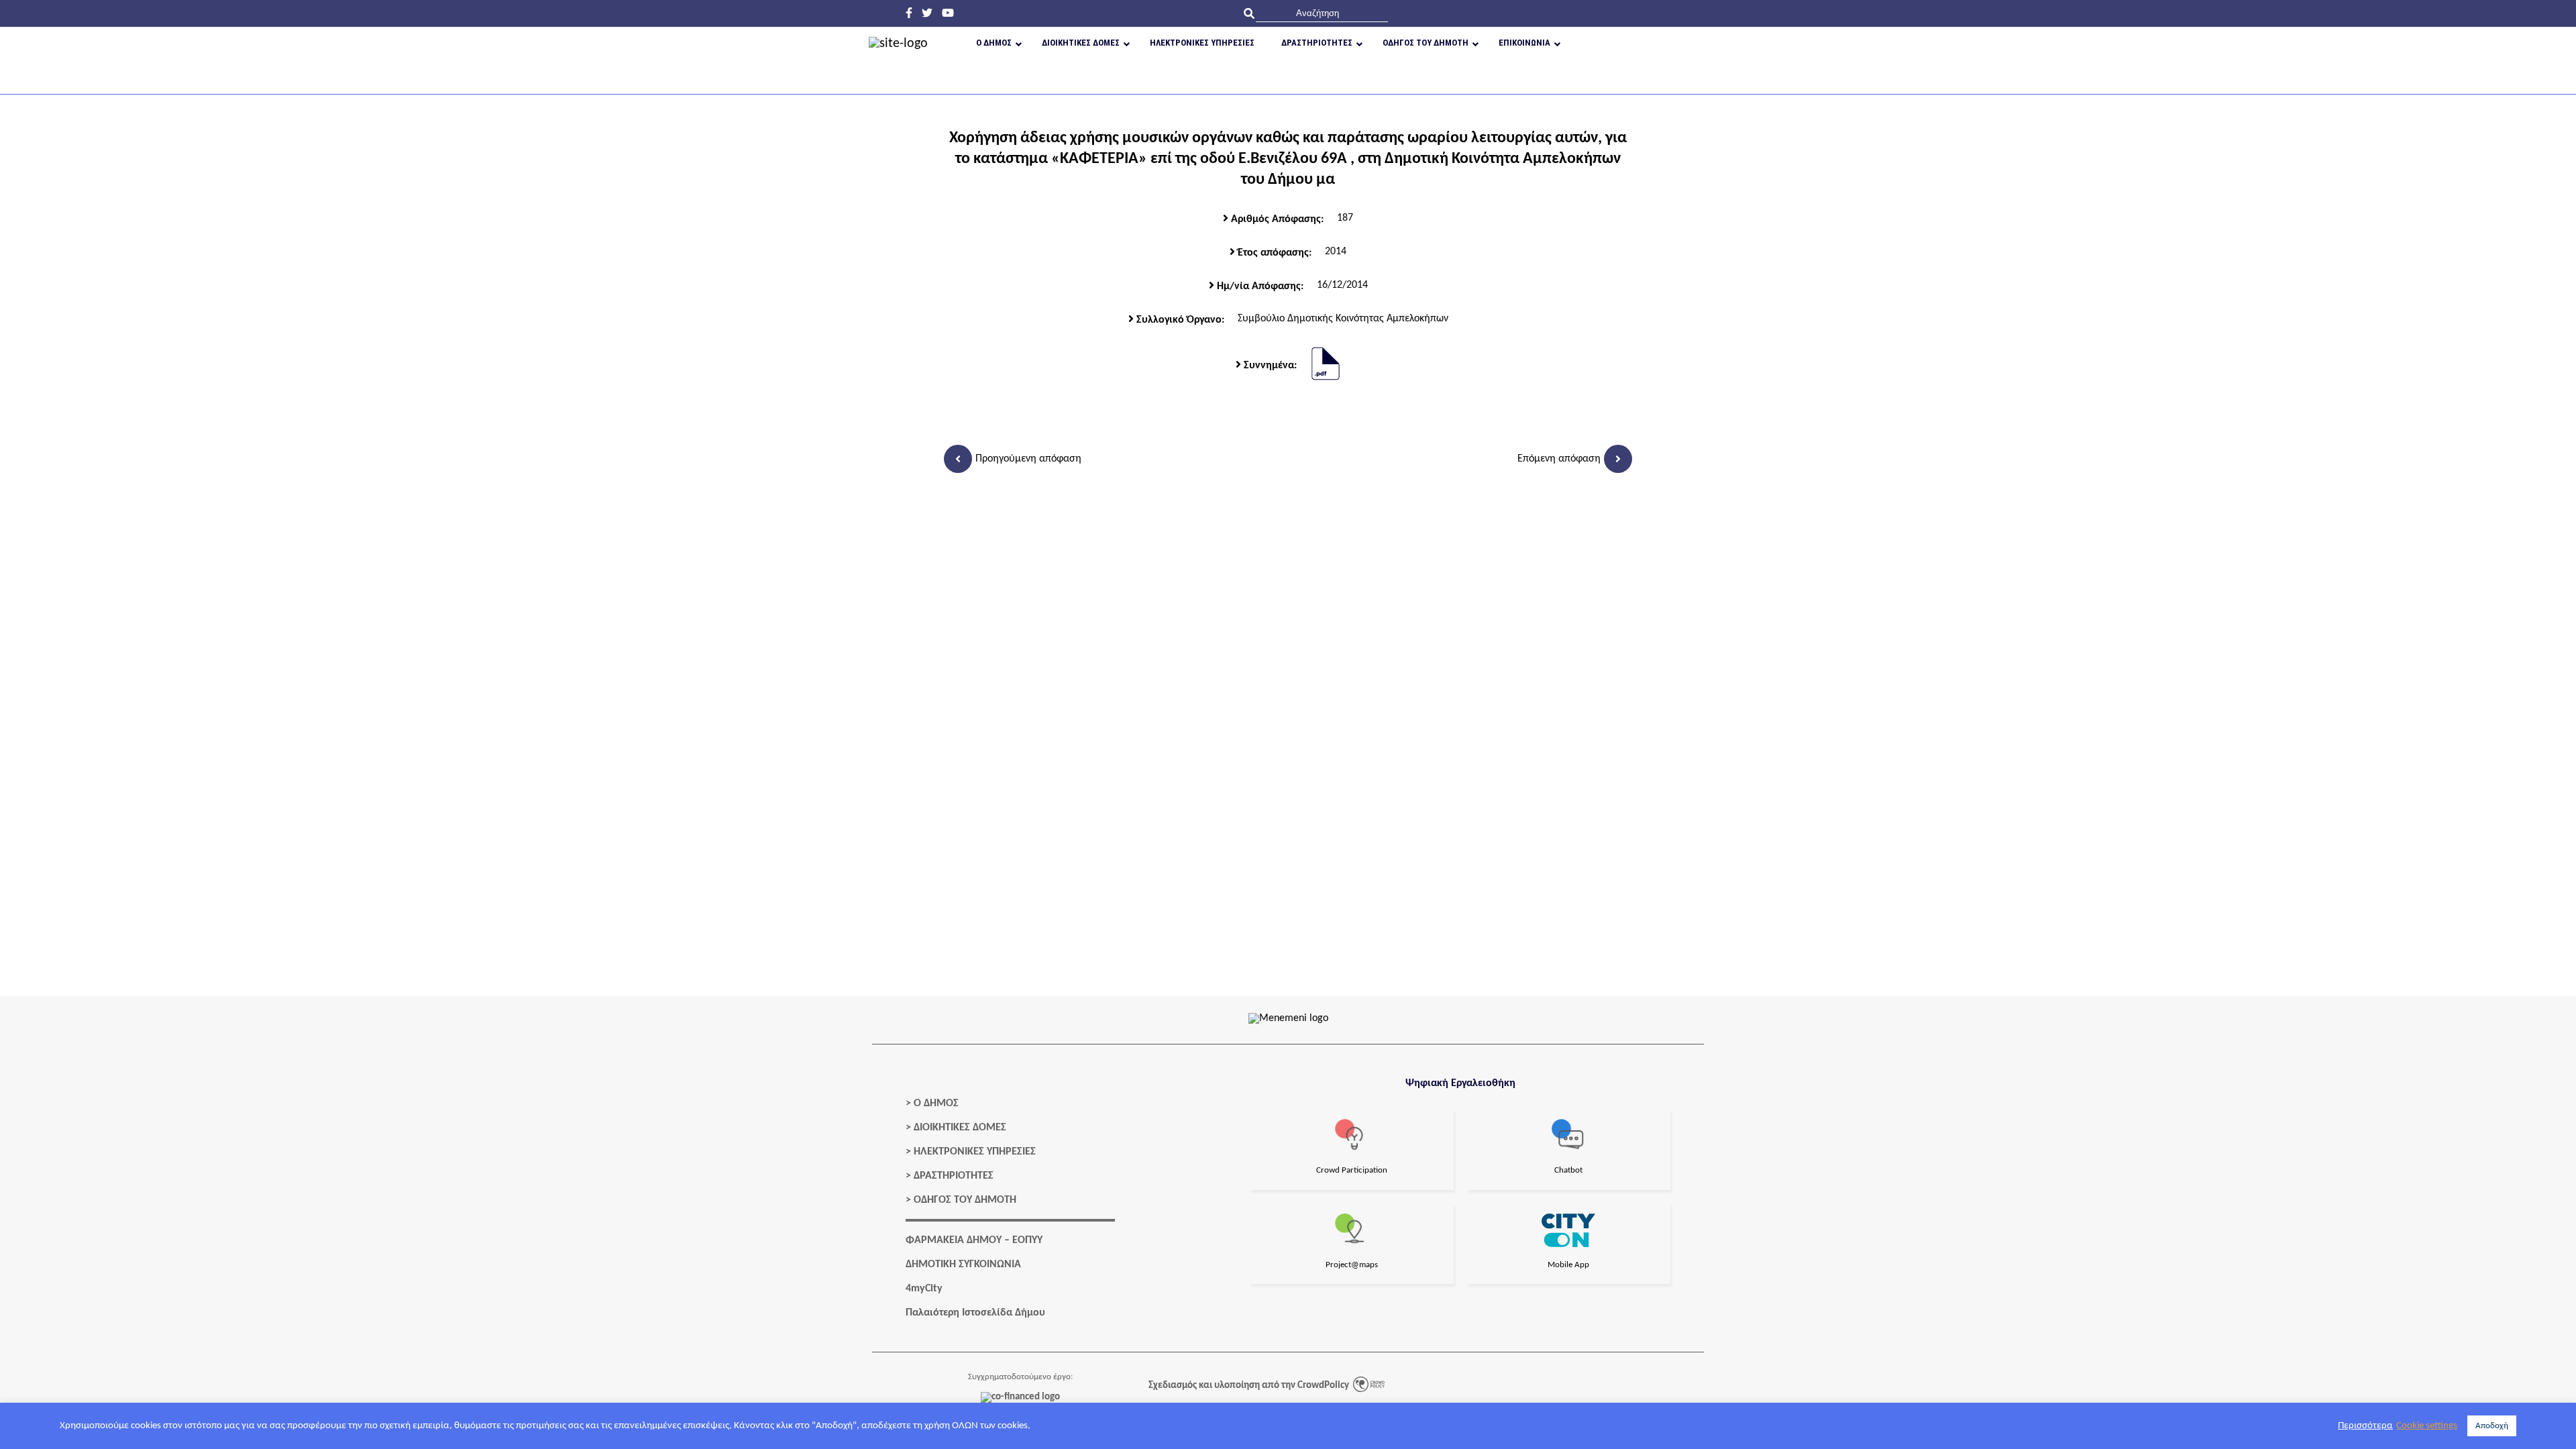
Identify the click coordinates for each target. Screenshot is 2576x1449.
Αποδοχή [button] (2492, 1426)
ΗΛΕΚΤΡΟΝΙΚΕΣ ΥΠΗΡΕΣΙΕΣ (975, 1152)
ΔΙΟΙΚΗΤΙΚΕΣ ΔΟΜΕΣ (960, 1128)
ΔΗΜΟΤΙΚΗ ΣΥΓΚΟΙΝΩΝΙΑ (963, 1265)
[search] (1322, 13)
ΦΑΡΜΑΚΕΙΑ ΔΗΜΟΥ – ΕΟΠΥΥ (974, 1240)
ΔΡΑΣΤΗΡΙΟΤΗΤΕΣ (954, 1176)
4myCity (924, 1289)
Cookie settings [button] (2427, 1426)
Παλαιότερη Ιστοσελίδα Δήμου (975, 1313)
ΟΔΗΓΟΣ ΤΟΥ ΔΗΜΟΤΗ (965, 1200)
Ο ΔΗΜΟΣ (936, 1104)
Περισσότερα (2365, 1426)
